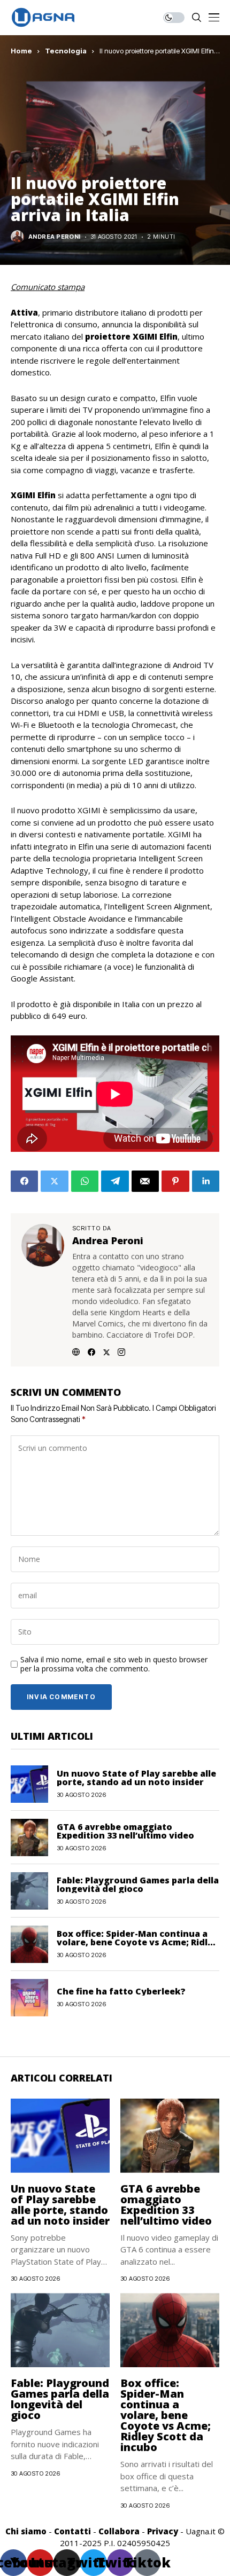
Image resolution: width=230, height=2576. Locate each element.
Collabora (119, 2531)
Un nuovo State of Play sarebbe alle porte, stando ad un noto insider (136, 1778)
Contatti (72, 2531)
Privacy (163, 2531)
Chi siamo (26, 2531)
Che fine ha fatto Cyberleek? (121, 1991)
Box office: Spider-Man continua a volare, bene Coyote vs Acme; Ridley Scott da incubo (137, 1942)
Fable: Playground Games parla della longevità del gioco (138, 1884)
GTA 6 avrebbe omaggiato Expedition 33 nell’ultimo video (125, 1831)
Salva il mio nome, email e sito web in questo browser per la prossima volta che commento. (114, 1664)
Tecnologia (66, 51)
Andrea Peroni (55, 237)
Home (21, 51)
